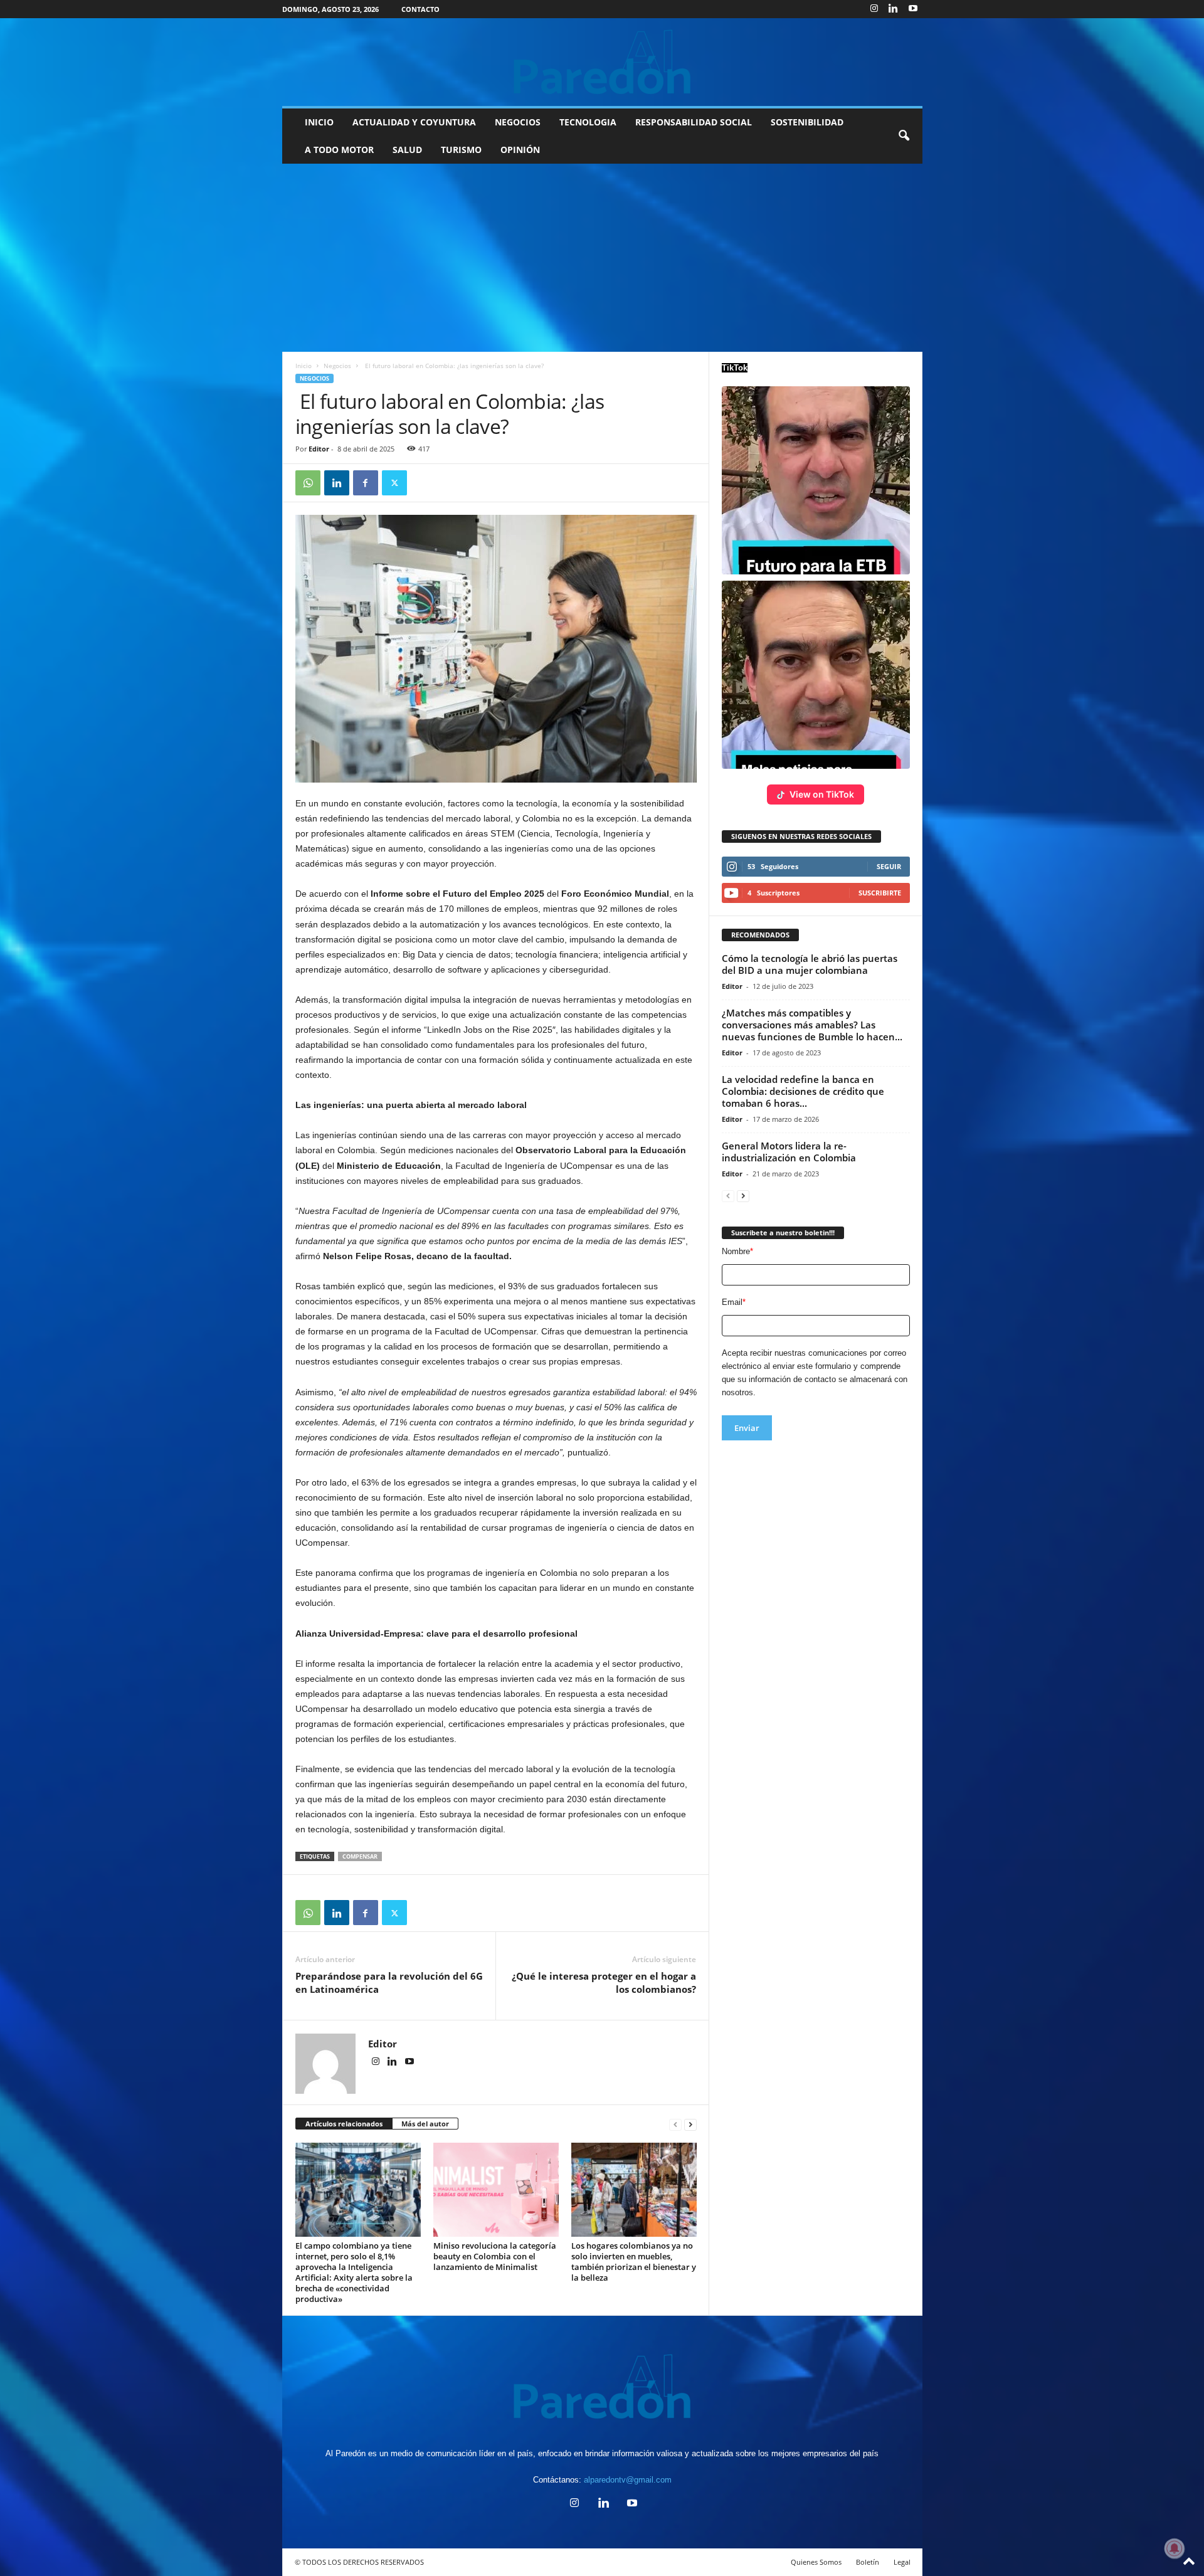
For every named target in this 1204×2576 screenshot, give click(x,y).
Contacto (420, 9)
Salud (407, 150)
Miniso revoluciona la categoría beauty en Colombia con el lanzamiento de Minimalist (495, 2256)
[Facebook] (366, 483)
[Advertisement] (602, 258)
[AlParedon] (602, 62)
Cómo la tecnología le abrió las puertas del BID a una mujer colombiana (810, 964)
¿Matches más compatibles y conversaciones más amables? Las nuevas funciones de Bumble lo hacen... (812, 1025)
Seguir (889, 866)
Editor (319, 449)
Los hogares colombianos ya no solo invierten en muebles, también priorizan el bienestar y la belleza (634, 2262)
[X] (394, 483)
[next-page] (690, 2124)
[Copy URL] (423, 483)
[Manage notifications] (1175, 2548)
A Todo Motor (339, 150)
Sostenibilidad (807, 122)
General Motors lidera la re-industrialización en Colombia (789, 1152)
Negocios (518, 122)
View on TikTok (822, 794)
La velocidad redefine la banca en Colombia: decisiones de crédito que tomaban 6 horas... (803, 1091)
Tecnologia (588, 122)
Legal (902, 2562)
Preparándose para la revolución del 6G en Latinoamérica (389, 1982)
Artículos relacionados (344, 2124)
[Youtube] (913, 9)
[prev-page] (675, 2124)
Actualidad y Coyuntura (414, 122)
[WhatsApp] (308, 483)
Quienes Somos (816, 2562)
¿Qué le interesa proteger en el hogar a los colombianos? (604, 1982)
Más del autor (425, 2124)
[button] (904, 136)
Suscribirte (880, 893)
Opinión (520, 150)
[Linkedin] (894, 9)
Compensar (360, 1856)
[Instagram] (874, 9)
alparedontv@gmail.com (628, 2480)
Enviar (747, 1428)
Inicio (319, 122)
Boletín (868, 2562)
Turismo (461, 150)
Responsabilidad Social (694, 122)
